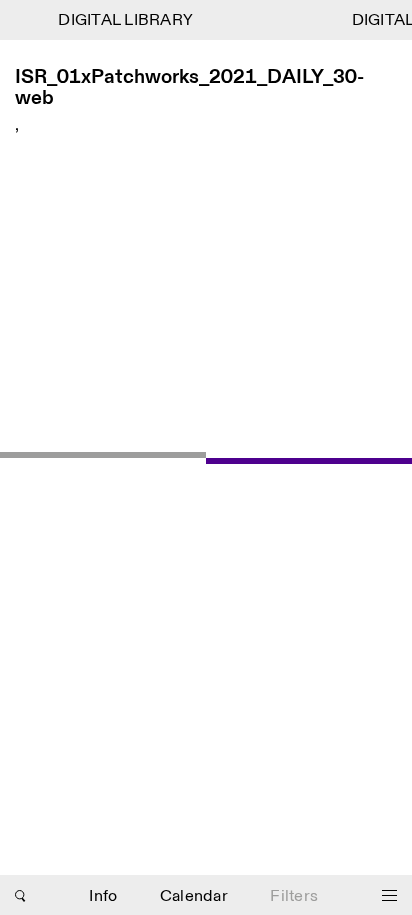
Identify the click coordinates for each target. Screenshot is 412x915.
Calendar (194, 896)
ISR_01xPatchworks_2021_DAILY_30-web (189, 88)
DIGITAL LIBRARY (123, 20)
